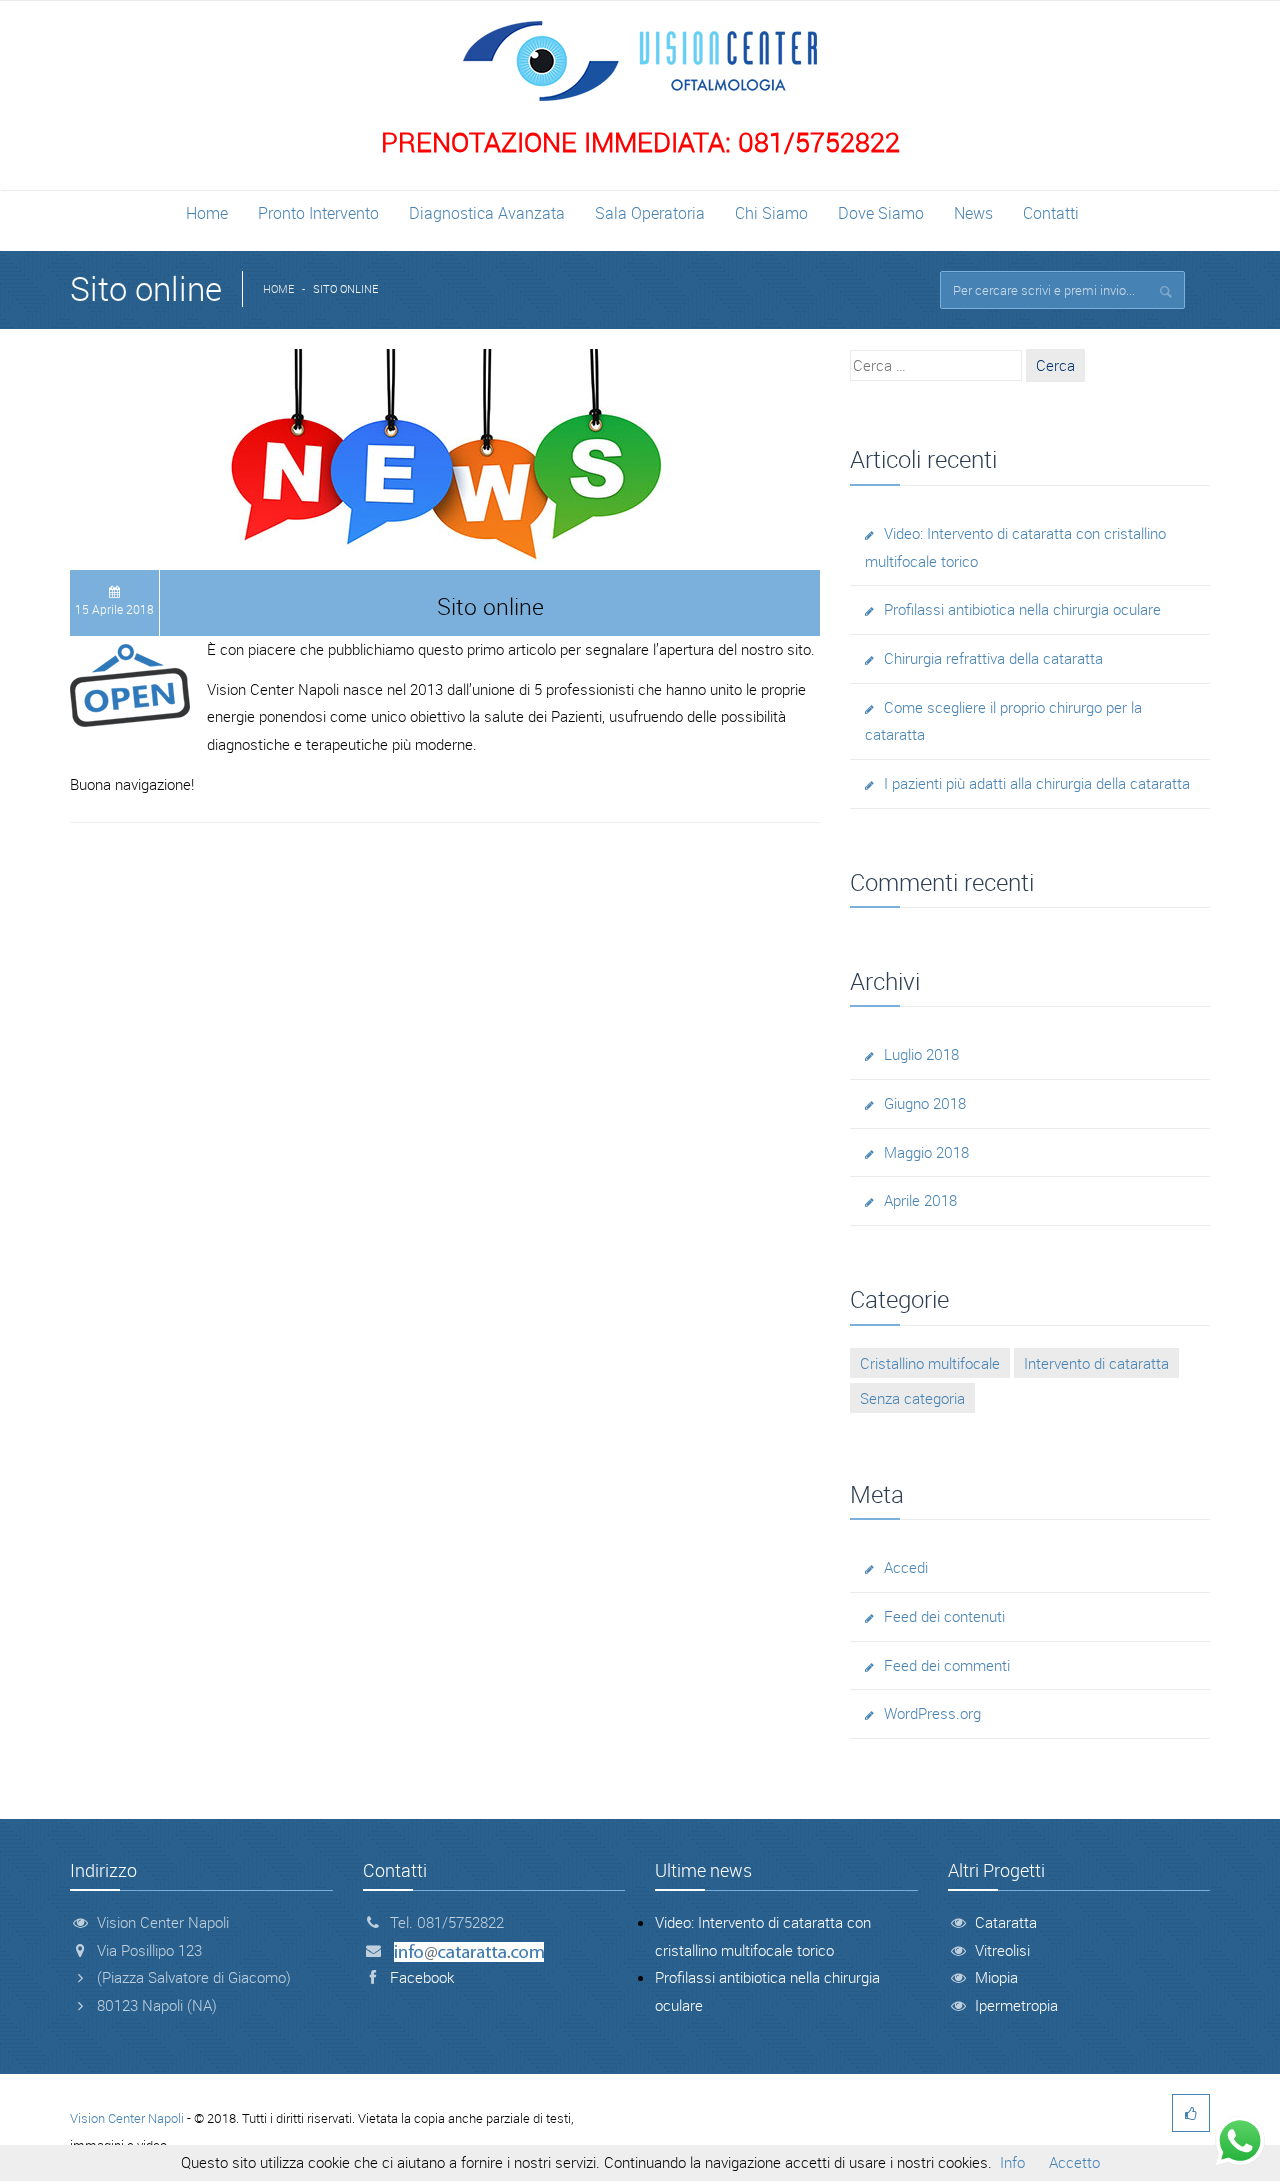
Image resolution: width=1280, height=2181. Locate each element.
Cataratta (1006, 1922)
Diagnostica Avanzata (487, 213)
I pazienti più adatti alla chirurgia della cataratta (1037, 783)
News (973, 213)
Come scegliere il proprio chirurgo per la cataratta (1003, 721)
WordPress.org (932, 1713)
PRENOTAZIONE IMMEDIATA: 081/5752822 (640, 142)
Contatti (1051, 213)
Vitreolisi (1002, 1950)
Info (1012, 2162)
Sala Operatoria (650, 213)
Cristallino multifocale (930, 1363)
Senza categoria (912, 1398)
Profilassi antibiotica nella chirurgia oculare (1022, 609)
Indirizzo (103, 1870)
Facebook (422, 1977)
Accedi (906, 1567)
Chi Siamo (771, 213)
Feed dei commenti (947, 1665)
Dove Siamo (881, 213)
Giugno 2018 (925, 1103)
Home (207, 213)
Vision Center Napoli (127, 2118)
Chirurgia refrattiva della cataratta (993, 658)
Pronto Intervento (318, 213)
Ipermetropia (1016, 2005)
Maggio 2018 (926, 1152)
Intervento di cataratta (1096, 1363)
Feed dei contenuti (944, 1616)
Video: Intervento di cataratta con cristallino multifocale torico (1015, 547)
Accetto (1074, 2162)
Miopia (996, 1977)
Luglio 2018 (921, 1054)
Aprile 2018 (920, 1200)
